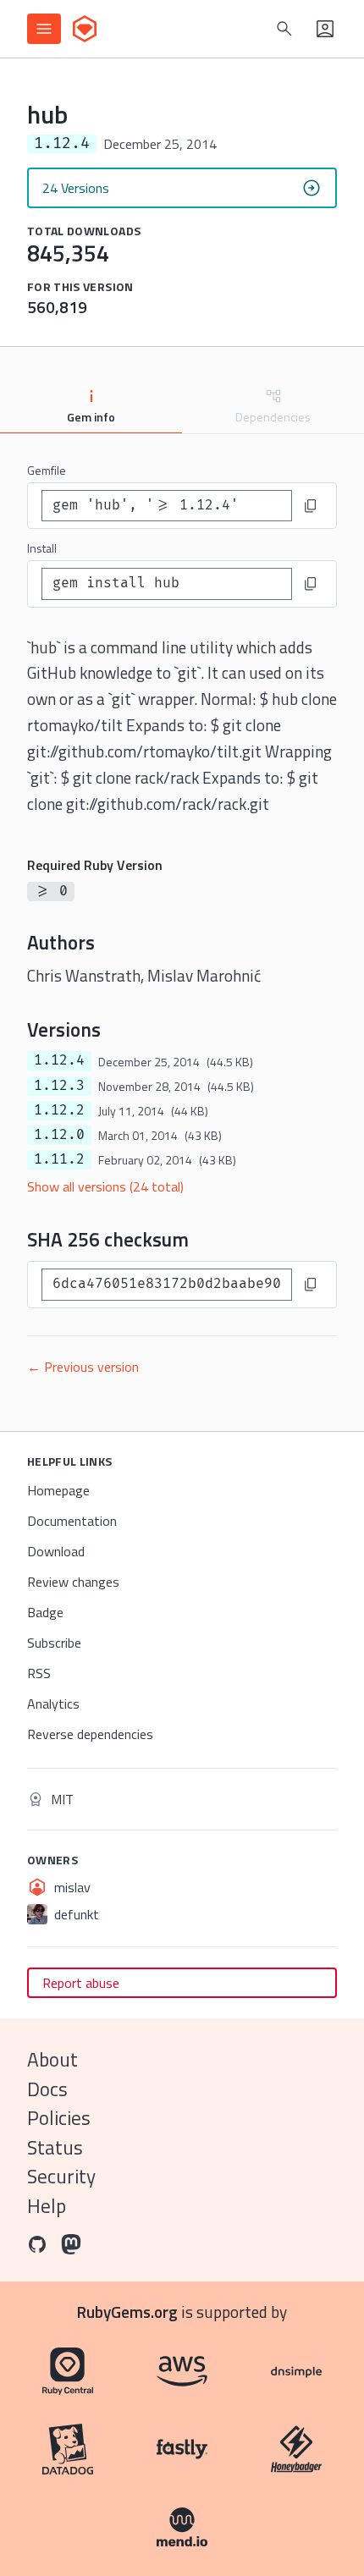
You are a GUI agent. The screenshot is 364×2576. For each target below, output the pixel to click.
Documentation (72, 1521)
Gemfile (47, 470)
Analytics (53, 1704)
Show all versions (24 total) (105, 1186)
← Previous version (83, 1367)
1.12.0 (59, 1135)
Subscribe (54, 1643)
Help (47, 2206)
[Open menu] (44, 29)
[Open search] (284, 29)
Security (61, 2176)
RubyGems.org (127, 2312)
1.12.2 (59, 1110)
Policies (59, 2118)
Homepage (58, 1490)
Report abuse (81, 1983)
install (42, 548)
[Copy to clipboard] (311, 506)
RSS (39, 1673)
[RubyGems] (85, 29)
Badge (45, 1612)
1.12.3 (59, 1086)
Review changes (73, 1582)
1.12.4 (59, 1060)
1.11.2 (59, 1159)
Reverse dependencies (90, 1734)
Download (56, 1551)
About (52, 2059)
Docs (47, 2089)
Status (55, 2147)
